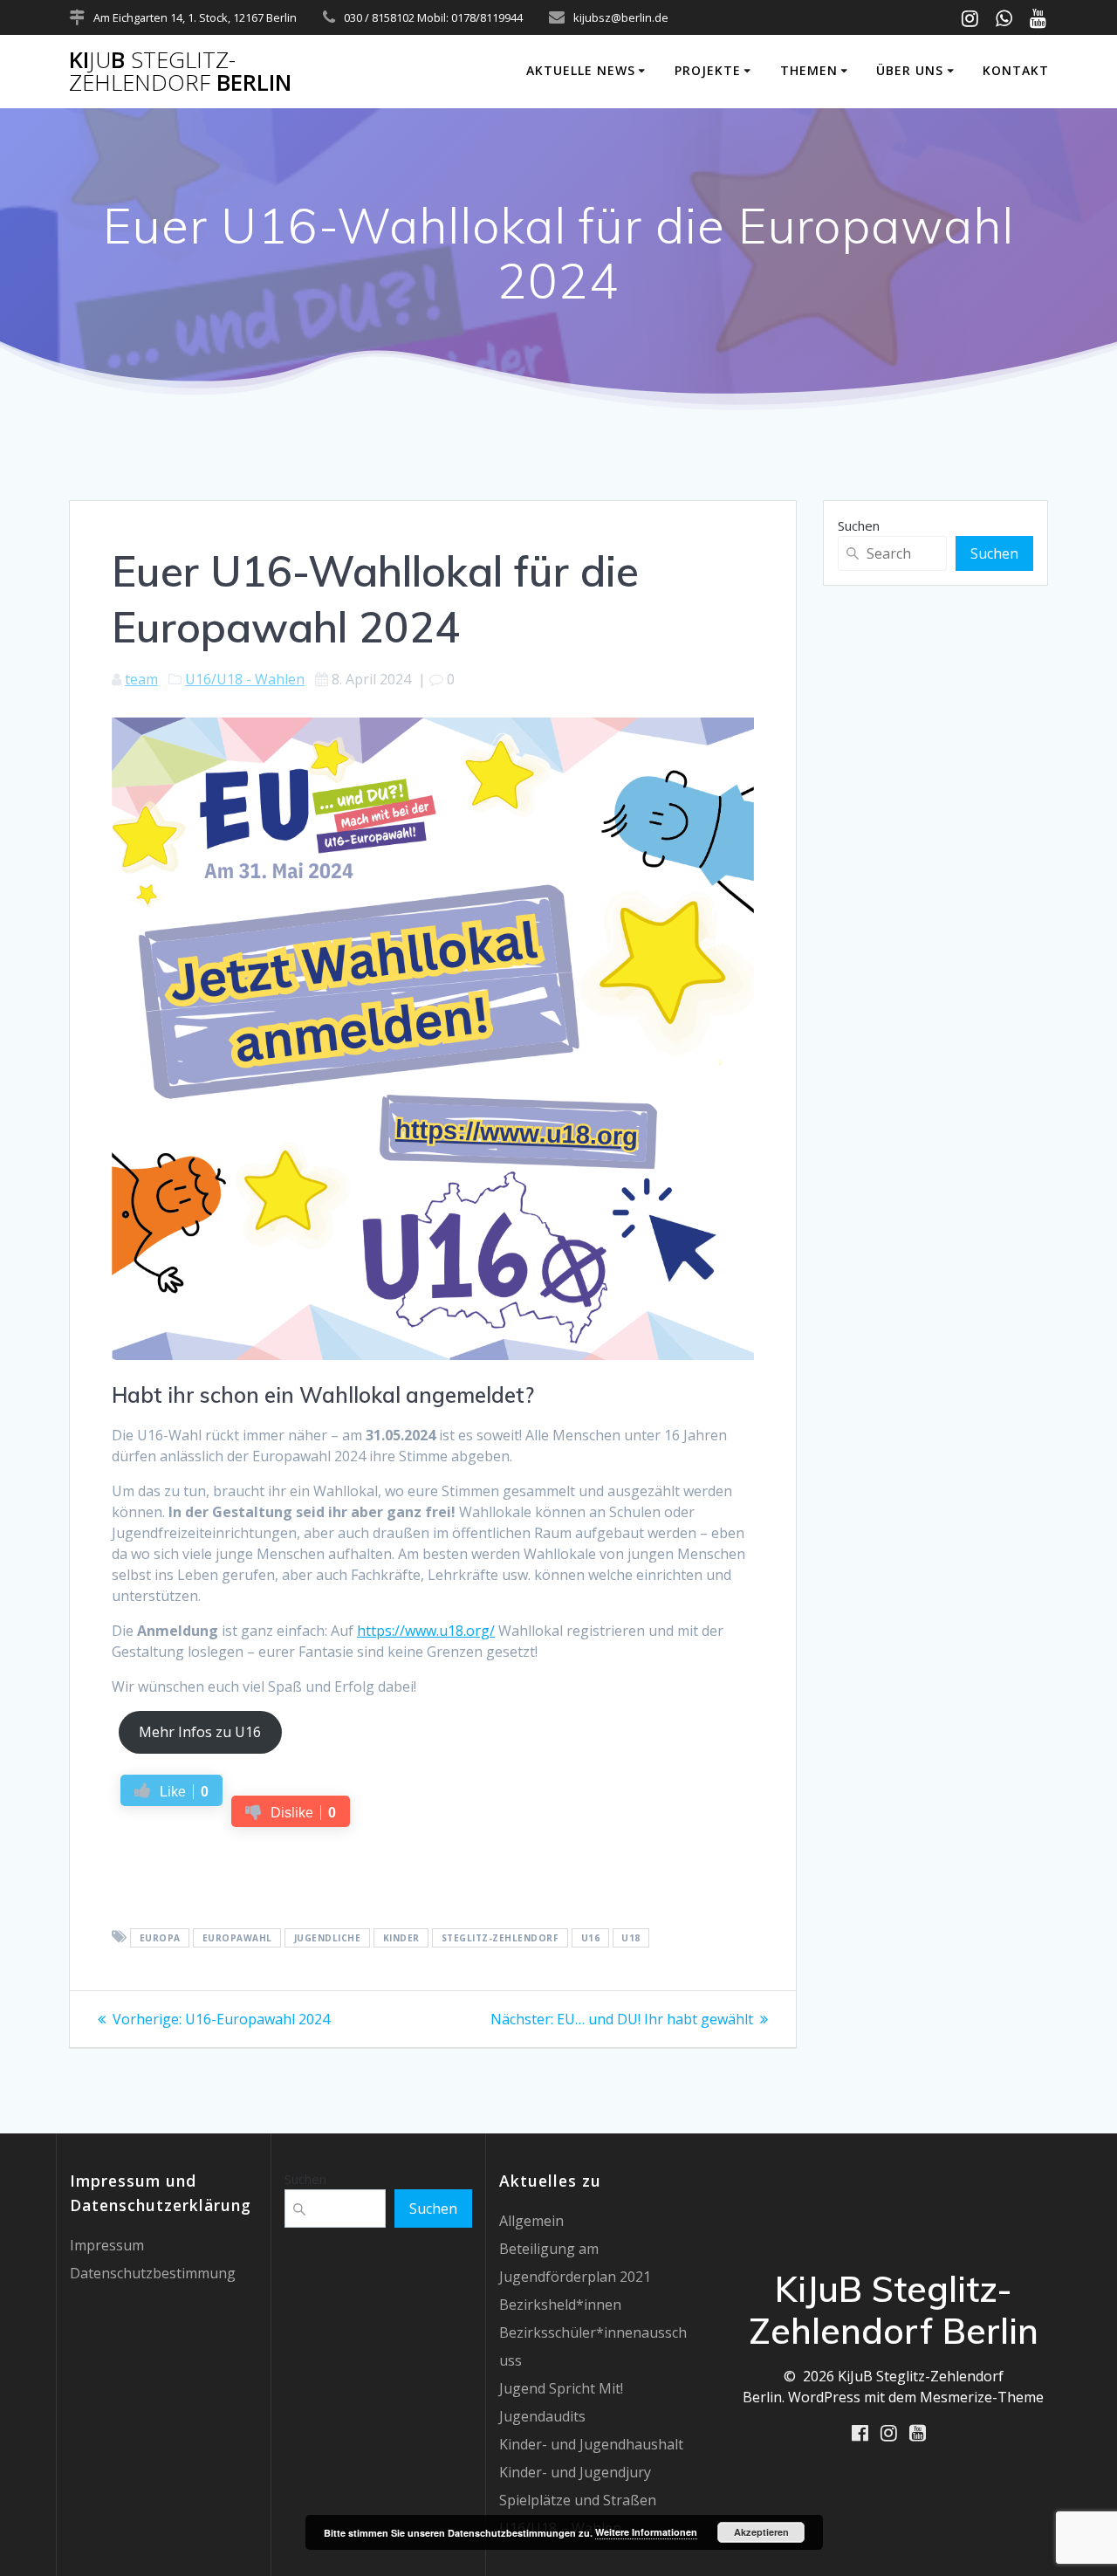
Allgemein (531, 2221)
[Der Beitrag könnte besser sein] (169, 1870)
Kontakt (1016, 70)
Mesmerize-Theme (982, 2397)
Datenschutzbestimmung (153, 2273)
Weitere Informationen (646, 2532)
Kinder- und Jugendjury (575, 2472)
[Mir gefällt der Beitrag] (117, 1870)
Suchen (859, 526)
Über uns (910, 70)
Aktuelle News (581, 70)
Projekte (708, 70)
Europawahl (237, 1938)
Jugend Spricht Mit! (561, 2388)
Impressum (107, 2245)
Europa (160, 1938)
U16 (591, 1938)
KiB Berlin (180, 71)
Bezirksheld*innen (560, 2305)
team (141, 679)
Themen (809, 70)
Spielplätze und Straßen (578, 2500)
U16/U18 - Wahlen (245, 679)
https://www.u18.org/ (426, 1631)
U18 (631, 1938)
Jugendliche (328, 1938)
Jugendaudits (542, 2416)
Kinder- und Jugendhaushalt (591, 2444)
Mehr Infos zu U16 (200, 1732)
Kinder (401, 1938)
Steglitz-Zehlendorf (500, 1938)
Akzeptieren (761, 2532)
